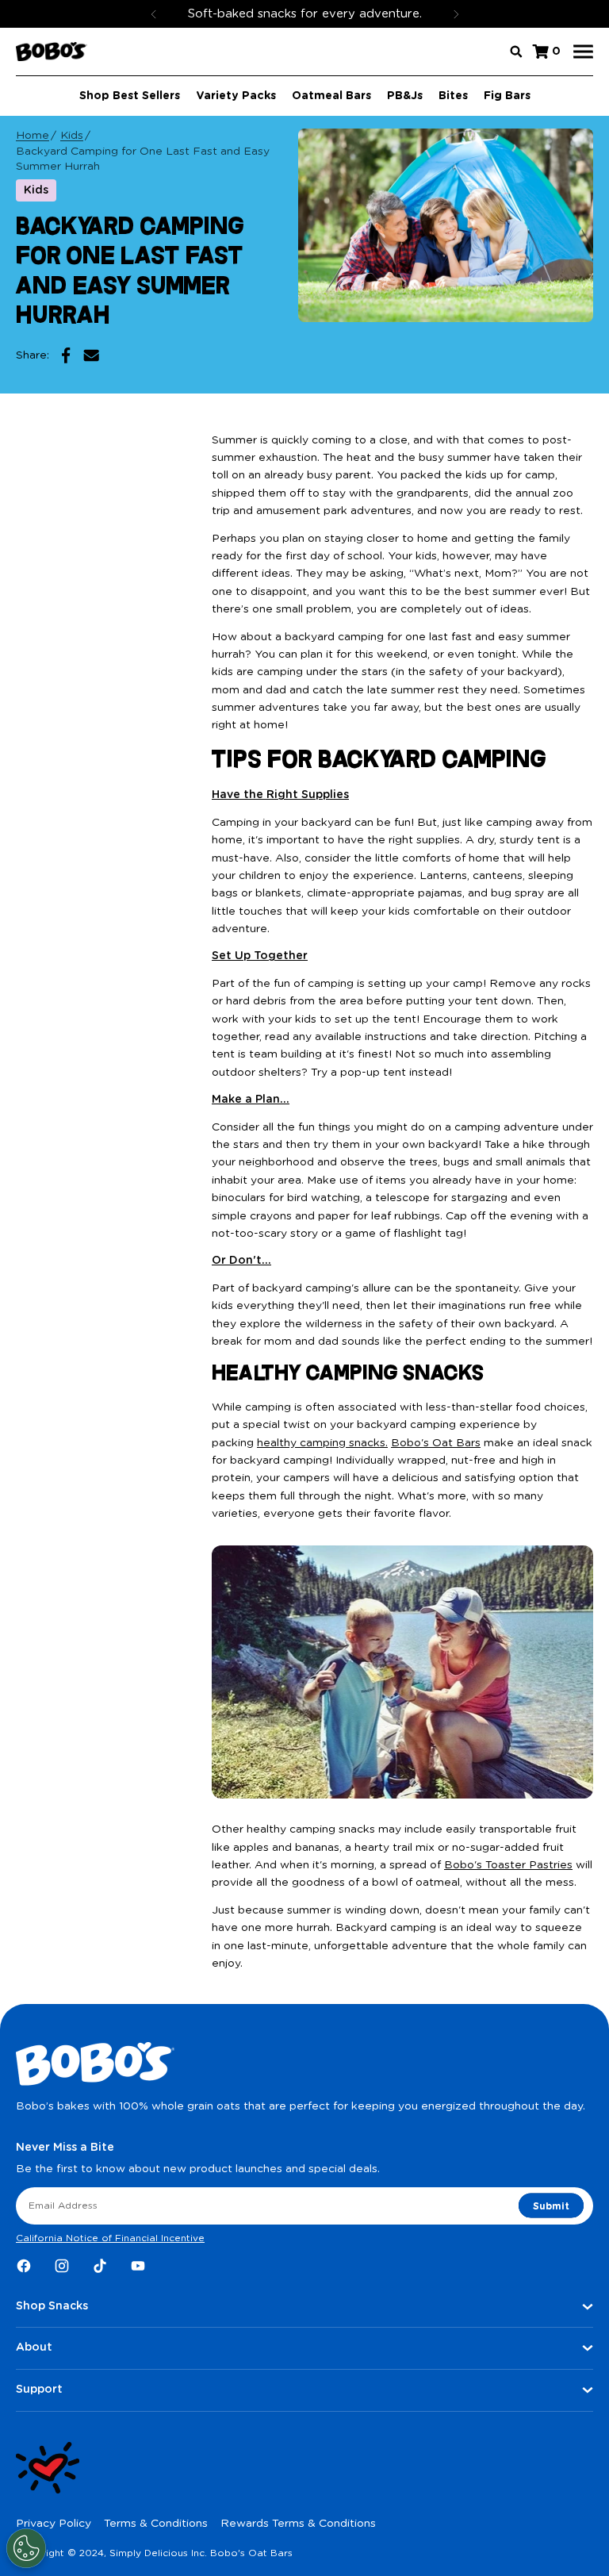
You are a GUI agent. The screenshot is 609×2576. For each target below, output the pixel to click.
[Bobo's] (52, 52)
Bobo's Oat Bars (436, 1443)
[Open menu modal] (583, 52)
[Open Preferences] (26, 2548)
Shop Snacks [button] (52, 2306)
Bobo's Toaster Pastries (508, 1865)
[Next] (456, 14)
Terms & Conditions (156, 2524)
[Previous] (154, 14)
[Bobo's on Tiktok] (100, 2266)
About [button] (34, 2348)
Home (33, 136)
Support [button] (39, 2390)
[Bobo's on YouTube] (138, 2266)
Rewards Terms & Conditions (298, 2524)
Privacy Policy (54, 2524)
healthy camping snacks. (322, 1443)
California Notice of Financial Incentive (110, 2238)
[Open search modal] (516, 52)
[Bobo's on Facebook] (24, 2266)
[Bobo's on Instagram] (62, 2266)
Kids (72, 136)
